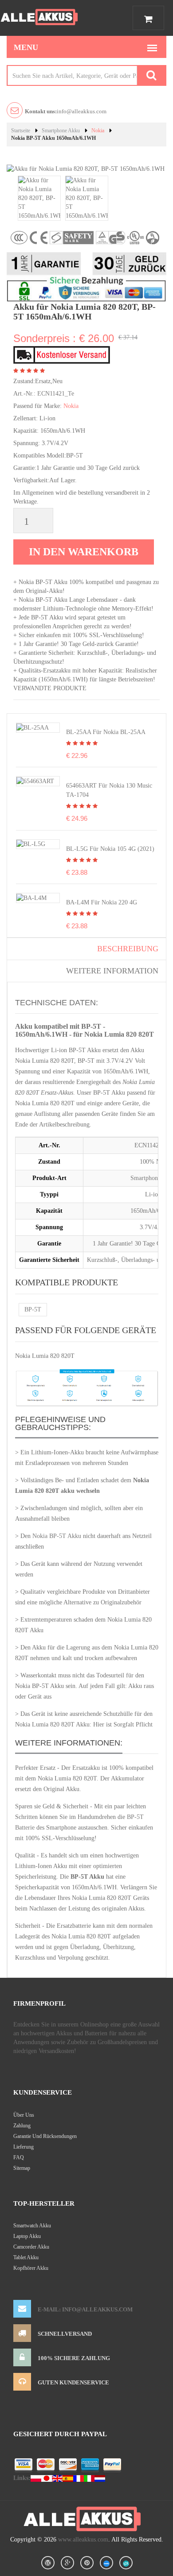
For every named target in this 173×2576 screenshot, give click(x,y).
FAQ (19, 2157)
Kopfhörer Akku (31, 2268)
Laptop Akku (27, 2236)
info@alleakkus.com (66, 111)
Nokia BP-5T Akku (57, 1536)
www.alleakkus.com (83, 2539)
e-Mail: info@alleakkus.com (85, 2309)
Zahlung (22, 2126)
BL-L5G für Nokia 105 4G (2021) (110, 849)
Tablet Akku (26, 2257)
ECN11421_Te (56, 394)
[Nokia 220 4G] (31, 898)
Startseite (21, 131)
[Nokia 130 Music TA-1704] (35, 781)
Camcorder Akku (31, 2247)
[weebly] (106, 2563)
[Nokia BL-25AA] (33, 727)
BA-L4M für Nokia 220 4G (102, 902)
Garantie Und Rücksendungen (45, 2136)
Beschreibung (128, 949)
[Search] (151, 75)
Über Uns (24, 2115)
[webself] (126, 2563)
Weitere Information (112, 971)
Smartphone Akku (61, 131)
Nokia (98, 131)
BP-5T (33, 1309)
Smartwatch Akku (32, 2226)
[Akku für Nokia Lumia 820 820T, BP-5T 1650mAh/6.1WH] (39, 198)
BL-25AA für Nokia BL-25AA (106, 732)
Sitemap (22, 2168)
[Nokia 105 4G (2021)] (31, 844)
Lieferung (24, 2147)
